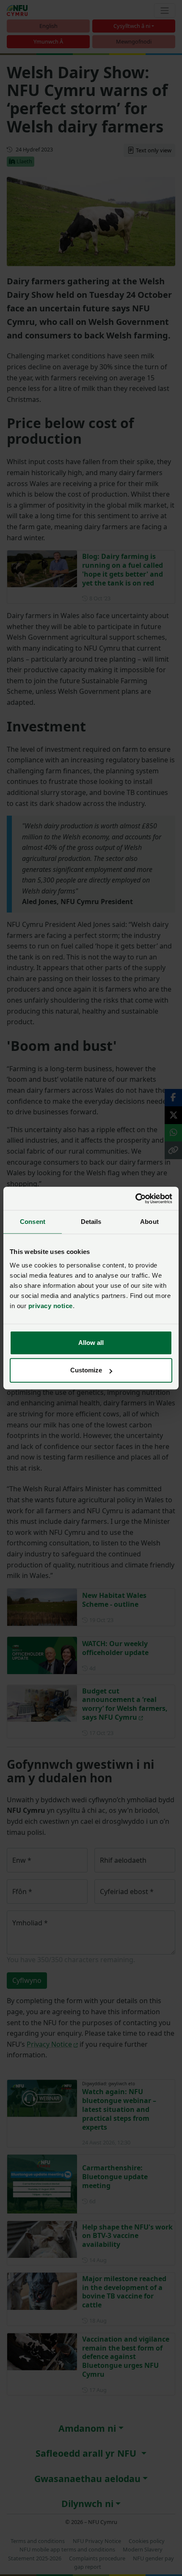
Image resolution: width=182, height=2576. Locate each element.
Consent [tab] (33, 1222)
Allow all (91, 1343)
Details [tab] (91, 1222)
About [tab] (149, 1222)
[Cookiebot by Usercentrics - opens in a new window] (135, 1199)
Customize (86, 1370)
